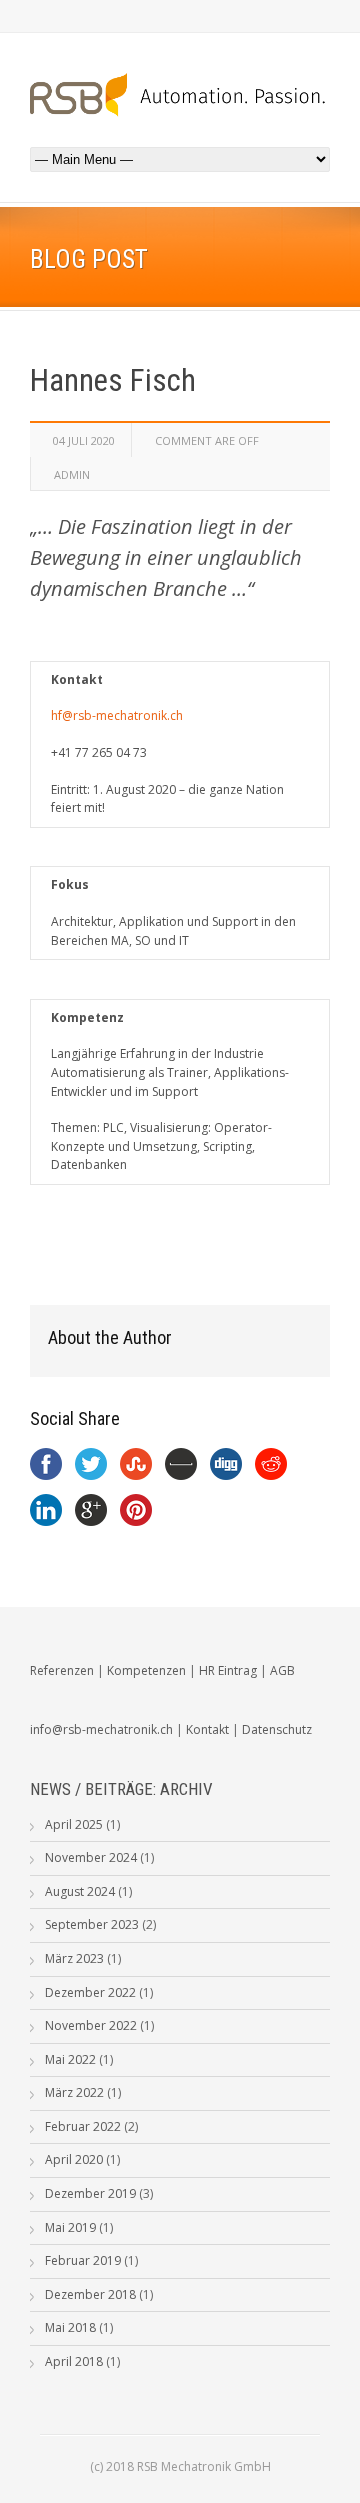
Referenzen (62, 1670)
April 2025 (74, 1824)
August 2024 (80, 1891)
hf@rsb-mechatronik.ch (117, 715)
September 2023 (92, 1924)
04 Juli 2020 (84, 440)
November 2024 (91, 1857)
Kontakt (207, 1729)
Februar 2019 (83, 2260)
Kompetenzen (146, 1670)
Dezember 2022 (90, 1992)
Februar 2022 (83, 2126)
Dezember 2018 (90, 2294)
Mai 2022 (70, 2059)
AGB (282, 1670)
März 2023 (74, 1958)
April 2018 (74, 2361)
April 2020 (74, 2159)
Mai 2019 (70, 2227)
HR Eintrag (228, 1670)
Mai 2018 (70, 2327)
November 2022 (91, 2025)
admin (72, 474)
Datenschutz (277, 1729)
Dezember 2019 (90, 2193)
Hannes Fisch (113, 380)
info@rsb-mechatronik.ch (101, 1729)
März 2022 (74, 2092)
